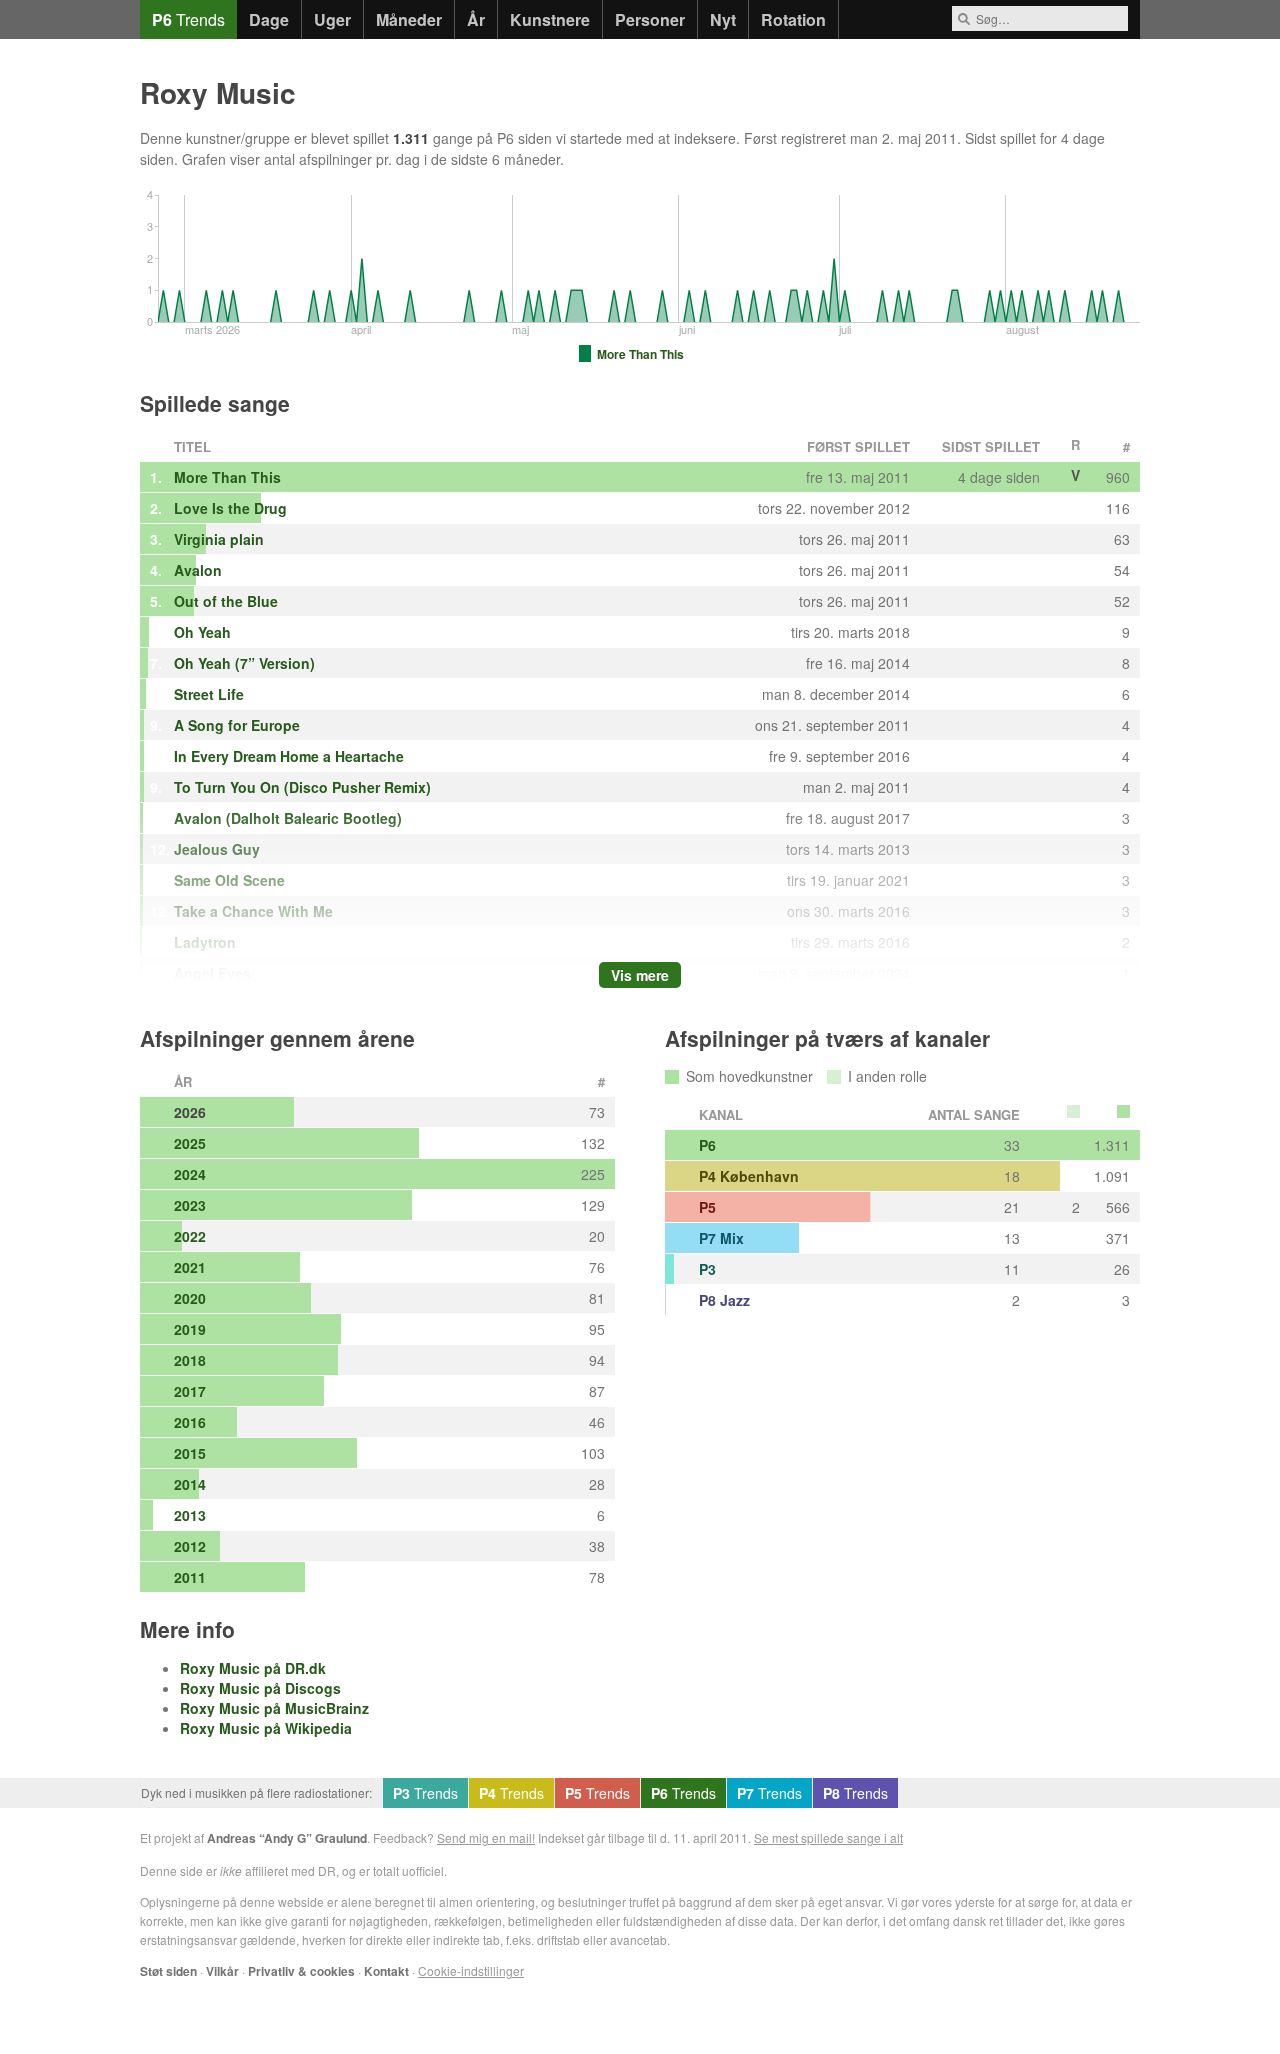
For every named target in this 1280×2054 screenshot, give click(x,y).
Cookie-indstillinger (471, 1970)
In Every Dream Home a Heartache (289, 756)
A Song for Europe (237, 725)
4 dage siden (999, 477)
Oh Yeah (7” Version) (244, 663)
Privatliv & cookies (301, 1971)
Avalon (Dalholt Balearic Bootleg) (288, 818)
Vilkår (222, 1971)
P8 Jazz (724, 1300)
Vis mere (640, 975)
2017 (190, 1391)
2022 (190, 1236)
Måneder (409, 19)
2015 (190, 1453)
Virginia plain (219, 539)
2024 (190, 1174)
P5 (707, 1207)
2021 (190, 1267)
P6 (707, 1145)
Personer (650, 19)
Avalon (198, 570)
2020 (190, 1298)
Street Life (209, 694)
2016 (190, 1422)
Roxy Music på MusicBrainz (274, 1708)
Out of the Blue (226, 601)
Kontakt (386, 1971)
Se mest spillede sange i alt (828, 1837)
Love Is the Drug (230, 508)
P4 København (749, 1176)
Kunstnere (550, 19)
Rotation (793, 19)
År (476, 19)
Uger (332, 19)
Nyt (723, 19)
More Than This (227, 477)
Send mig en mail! (486, 1837)
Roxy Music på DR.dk (253, 1668)
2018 (190, 1360)
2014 (190, 1484)
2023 (190, 1205)
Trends (188, 19)
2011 (190, 1577)
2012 (190, 1546)
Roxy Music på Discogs (260, 1688)
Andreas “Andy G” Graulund (287, 1838)
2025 (190, 1143)
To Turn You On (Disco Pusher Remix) (302, 787)
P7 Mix (721, 1238)
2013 (190, 1515)
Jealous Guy (217, 849)
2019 (190, 1329)
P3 (707, 1269)
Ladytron (205, 942)
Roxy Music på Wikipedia (266, 1728)
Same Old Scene (229, 880)
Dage (269, 19)
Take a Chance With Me (253, 911)
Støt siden (168, 1971)
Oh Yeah (202, 632)
